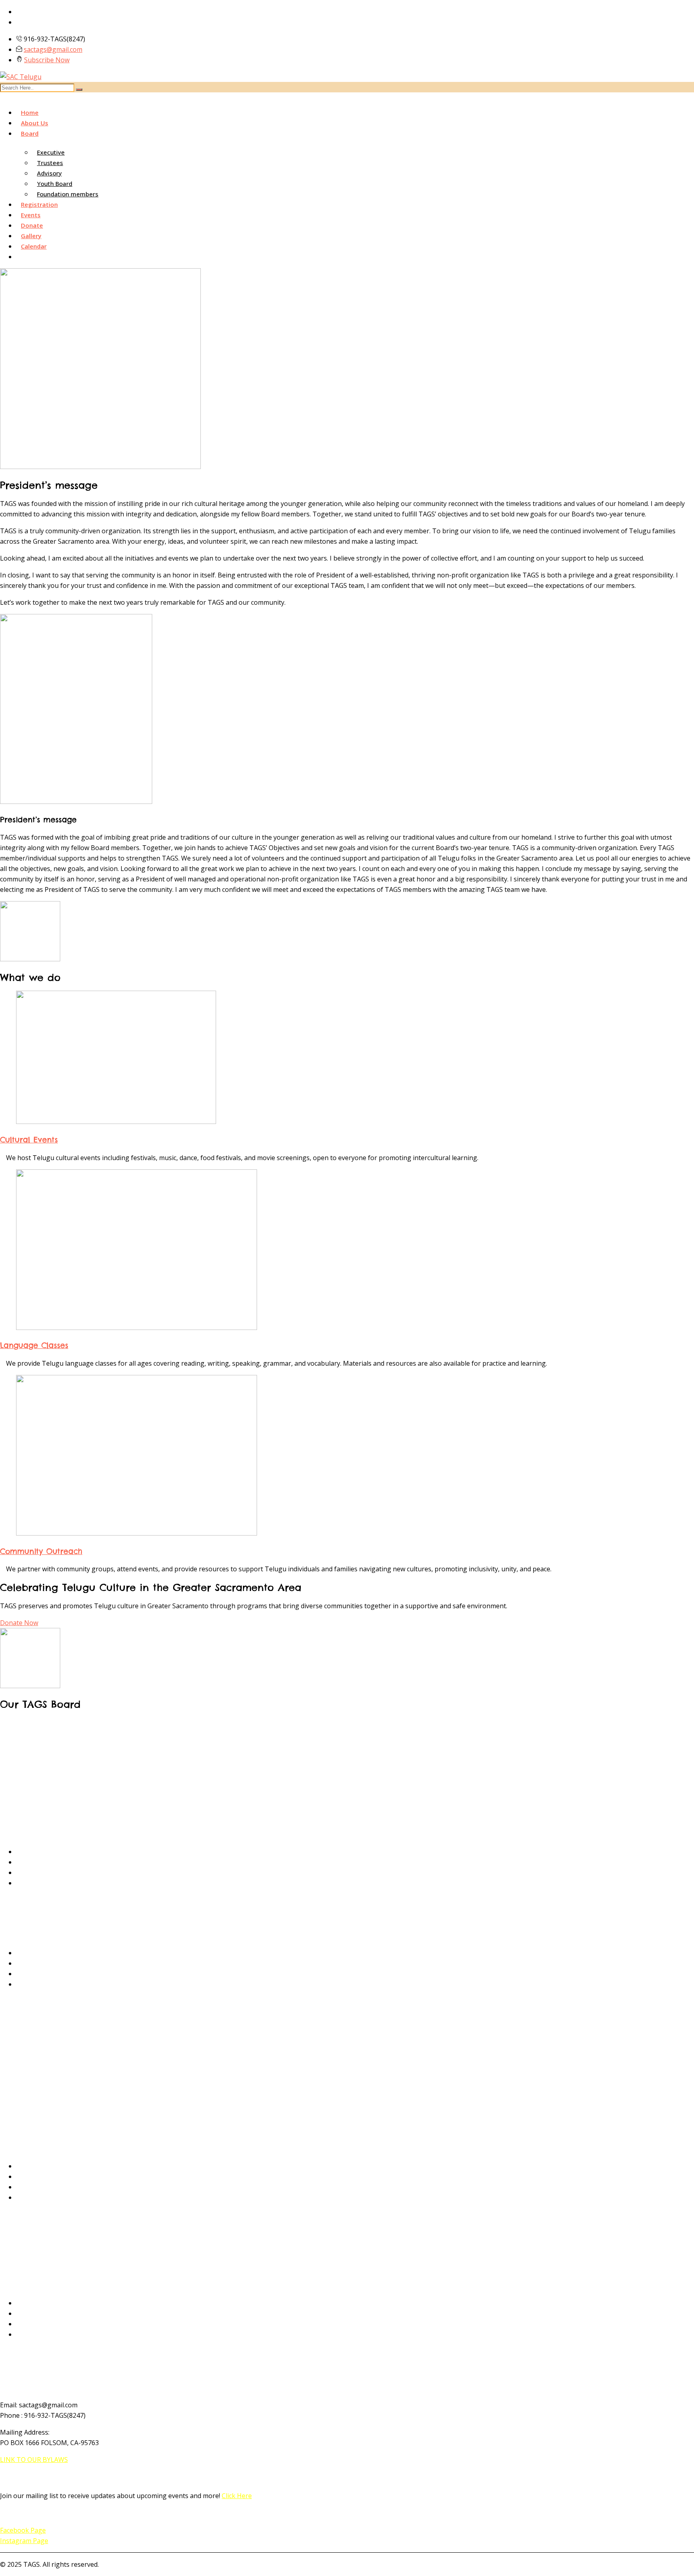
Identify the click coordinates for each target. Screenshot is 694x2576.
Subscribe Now (47, 60)
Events (31, 215)
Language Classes (34, 1345)
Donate (32, 225)
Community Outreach (41, 1551)
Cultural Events (29, 1140)
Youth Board (55, 184)
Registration (39, 204)
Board (30, 133)
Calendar (34, 246)
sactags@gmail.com (53, 49)
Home (30, 112)
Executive (51, 152)
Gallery (31, 236)
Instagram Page (24, 2541)
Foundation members (68, 194)
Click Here (237, 2496)
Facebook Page (23, 2530)
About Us (35, 123)
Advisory (49, 173)
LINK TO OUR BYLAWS (34, 2460)
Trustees (50, 163)
